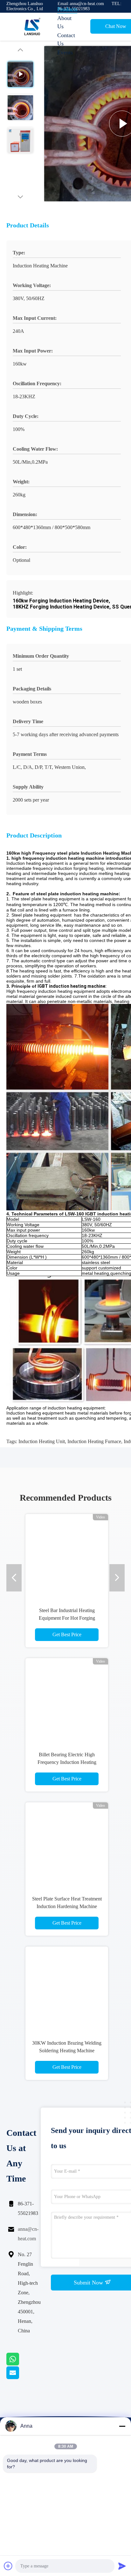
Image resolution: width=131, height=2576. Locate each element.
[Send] (122, 2566)
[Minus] (122, 2426)
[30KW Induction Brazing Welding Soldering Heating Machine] (67, 1988)
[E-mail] (21, 2378)
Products (67, 9)
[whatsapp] (21, 2364)
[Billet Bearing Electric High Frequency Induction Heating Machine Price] (67, 1699)
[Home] (32, 27)
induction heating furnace (94, 1441)
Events (65, 52)
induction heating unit (42, 1441)
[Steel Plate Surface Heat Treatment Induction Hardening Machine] (67, 1844)
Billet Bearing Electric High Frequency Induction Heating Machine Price (67, 1762)
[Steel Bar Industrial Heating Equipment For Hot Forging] (67, 1555)
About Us (64, 22)
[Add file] (8, 2566)
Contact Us (66, 39)
